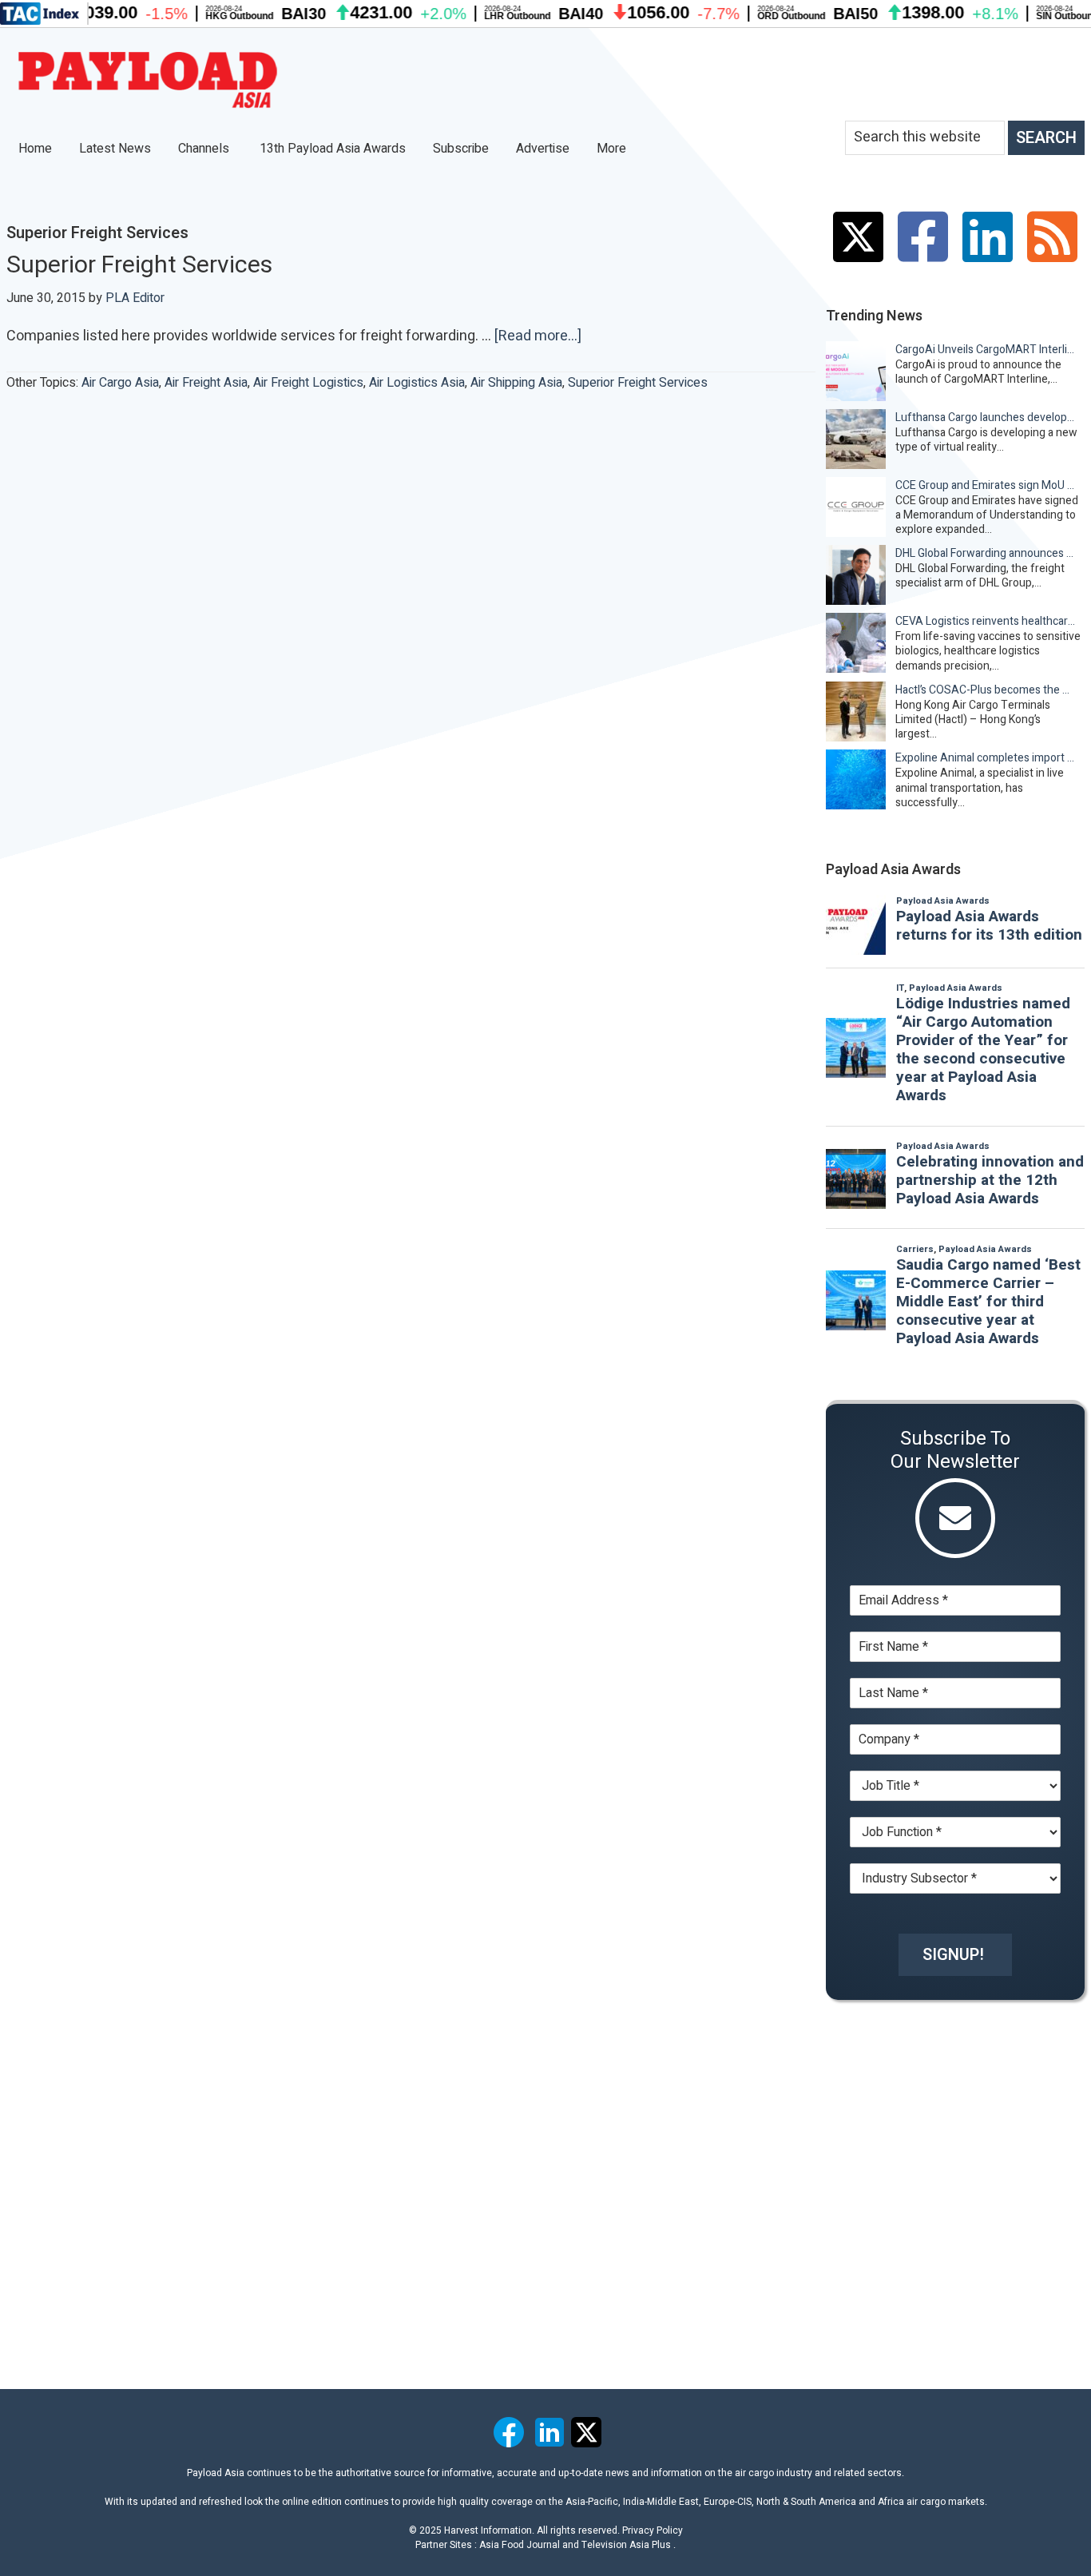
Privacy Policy (653, 2530)
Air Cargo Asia (120, 383)
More (613, 149)
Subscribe (461, 149)
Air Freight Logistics (308, 383)
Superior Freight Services (139, 265)
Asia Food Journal (520, 2545)
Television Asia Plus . (629, 2545)
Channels (205, 149)
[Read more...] (538, 336)
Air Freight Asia (206, 383)
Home (35, 149)
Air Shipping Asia (516, 383)
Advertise (543, 149)
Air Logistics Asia (417, 383)
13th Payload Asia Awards (333, 149)
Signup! (953, 1955)
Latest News (115, 149)
